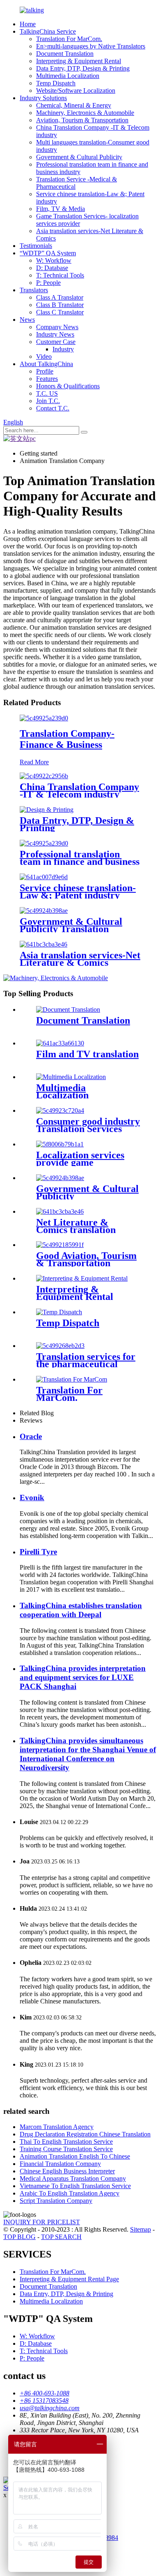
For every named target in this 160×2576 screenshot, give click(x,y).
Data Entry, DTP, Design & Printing (83, 68)
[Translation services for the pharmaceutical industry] (60, 1346)
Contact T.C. (53, 408)
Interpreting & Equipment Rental (79, 61)
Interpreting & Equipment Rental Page (69, 2279)
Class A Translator (60, 297)
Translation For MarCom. (69, 39)
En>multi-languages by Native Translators (91, 46)
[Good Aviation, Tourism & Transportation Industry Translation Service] (60, 1245)
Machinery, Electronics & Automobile (85, 113)
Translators (34, 290)
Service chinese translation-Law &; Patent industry (78, 892)
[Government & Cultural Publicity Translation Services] (44, 911)
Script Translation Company (56, 2201)
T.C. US (47, 393)
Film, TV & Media (61, 209)
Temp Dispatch (56, 83)
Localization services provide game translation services (80, 1162)
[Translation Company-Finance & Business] (44, 718)
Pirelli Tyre (38, 1552)
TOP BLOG (19, 2237)
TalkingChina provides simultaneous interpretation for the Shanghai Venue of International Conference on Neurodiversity (88, 1754)
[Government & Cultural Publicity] (60, 1178)
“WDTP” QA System (48, 253)
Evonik (32, 1498)
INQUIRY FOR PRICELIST (42, 2222)
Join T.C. (48, 401)
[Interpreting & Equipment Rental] (82, 1278)
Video (44, 356)
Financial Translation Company (60, 2164)
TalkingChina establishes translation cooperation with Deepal (81, 1610)
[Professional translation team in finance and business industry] (44, 843)
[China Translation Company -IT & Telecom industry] (44, 776)
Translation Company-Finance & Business (67, 739)
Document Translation (65, 54)
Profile (45, 371)
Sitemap (141, 2229)
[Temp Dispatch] (59, 1312)
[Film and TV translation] (60, 1043)
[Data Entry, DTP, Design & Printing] (47, 810)
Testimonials (36, 246)
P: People (48, 283)
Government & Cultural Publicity (79, 157)
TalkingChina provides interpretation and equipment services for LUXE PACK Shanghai (83, 1677)
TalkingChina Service (48, 31)
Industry (63, 349)
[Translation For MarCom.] (72, 1379)
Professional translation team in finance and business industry (80, 862)
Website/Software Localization (76, 91)
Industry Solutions (43, 98)
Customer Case (56, 342)
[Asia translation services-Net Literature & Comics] (43, 944)
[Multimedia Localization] (71, 1077)
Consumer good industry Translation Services (88, 1125)
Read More (34, 762)
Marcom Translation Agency (57, 2127)
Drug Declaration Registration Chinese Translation (85, 2134)
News (27, 320)
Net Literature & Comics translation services (76, 1230)
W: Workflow (54, 260)
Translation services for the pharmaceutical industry (86, 1364)
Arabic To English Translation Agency (70, 2193)
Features (47, 379)
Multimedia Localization (68, 76)
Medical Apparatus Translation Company (73, 2178)
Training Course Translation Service (66, 2149)
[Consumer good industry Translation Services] (60, 1110)
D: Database (52, 268)
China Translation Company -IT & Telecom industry (79, 791)
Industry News (55, 334)
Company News (57, 327)
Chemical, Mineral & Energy (74, 105)
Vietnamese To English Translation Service (75, 2186)
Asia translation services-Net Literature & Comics (80, 959)
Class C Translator (60, 312)
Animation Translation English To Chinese (75, 2156)
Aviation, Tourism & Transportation (82, 120)
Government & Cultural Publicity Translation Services (71, 929)
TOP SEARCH (61, 2237)
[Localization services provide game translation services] (60, 1144)
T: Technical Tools (60, 275)
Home (28, 24)
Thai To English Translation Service (66, 2142)
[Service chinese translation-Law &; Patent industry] (44, 877)
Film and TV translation (87, 1054)
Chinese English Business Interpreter (67, 2171)
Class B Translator (60, 305)
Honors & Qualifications (68, 386)
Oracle (31, 1436)
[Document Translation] (68, 1010)
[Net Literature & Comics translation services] (60, 1211)
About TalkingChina (46, 364)
